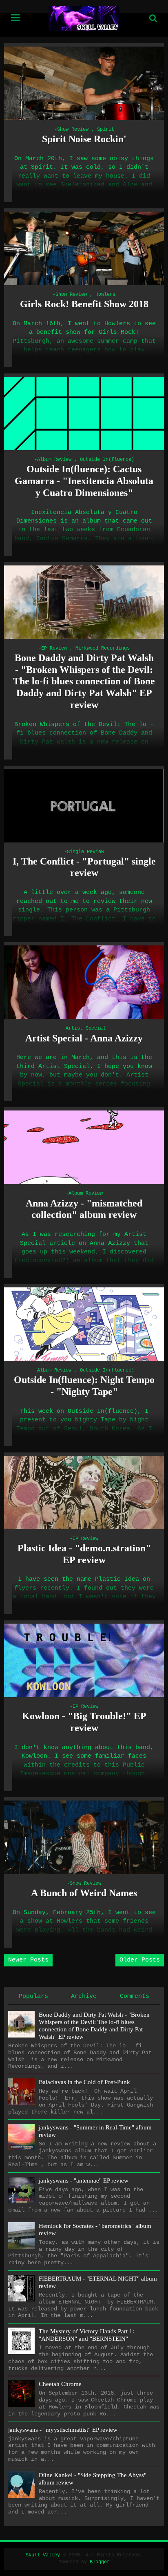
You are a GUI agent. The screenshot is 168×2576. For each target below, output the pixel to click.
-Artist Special (84, 1028)
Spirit (106, 130)
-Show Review (71, 130)
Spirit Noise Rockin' (84, 139)
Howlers (105, 295)
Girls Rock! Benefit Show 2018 (84, 304)
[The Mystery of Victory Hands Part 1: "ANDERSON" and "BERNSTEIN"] (21, 2341)
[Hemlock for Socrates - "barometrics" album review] (21, 2235)
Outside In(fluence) (107, 460)
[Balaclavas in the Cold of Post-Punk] (21, 2092)
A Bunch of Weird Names (84, 1893)
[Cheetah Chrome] (21, 2394)
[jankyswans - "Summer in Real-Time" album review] (21, 2137)
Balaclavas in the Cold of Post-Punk (84, 2082)
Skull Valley (43, 2555)
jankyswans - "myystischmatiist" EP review (63, 2430)
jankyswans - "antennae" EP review (84, 2181)
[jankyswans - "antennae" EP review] (21, 2190)
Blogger (100, 2562)
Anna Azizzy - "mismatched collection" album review (84, 1209)
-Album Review (53, 460)
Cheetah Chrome (60, 2384)
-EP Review (53, 648)
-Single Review (84, 852)
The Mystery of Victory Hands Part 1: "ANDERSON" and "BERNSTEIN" (86, 2335)
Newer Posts (28, 1960)
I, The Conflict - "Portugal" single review (84, 867)
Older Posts (140, 1960)
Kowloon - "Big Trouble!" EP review (84, 1722)
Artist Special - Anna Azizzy (84, 1038)
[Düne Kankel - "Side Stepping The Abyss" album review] (21, 2485)
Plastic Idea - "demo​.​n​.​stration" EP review (84, 1554)
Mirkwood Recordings (103, 648)
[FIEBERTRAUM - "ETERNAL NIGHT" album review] (21, 2288)
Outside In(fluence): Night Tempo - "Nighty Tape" (84, 1386)
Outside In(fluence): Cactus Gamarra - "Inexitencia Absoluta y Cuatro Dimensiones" (84, 481)
